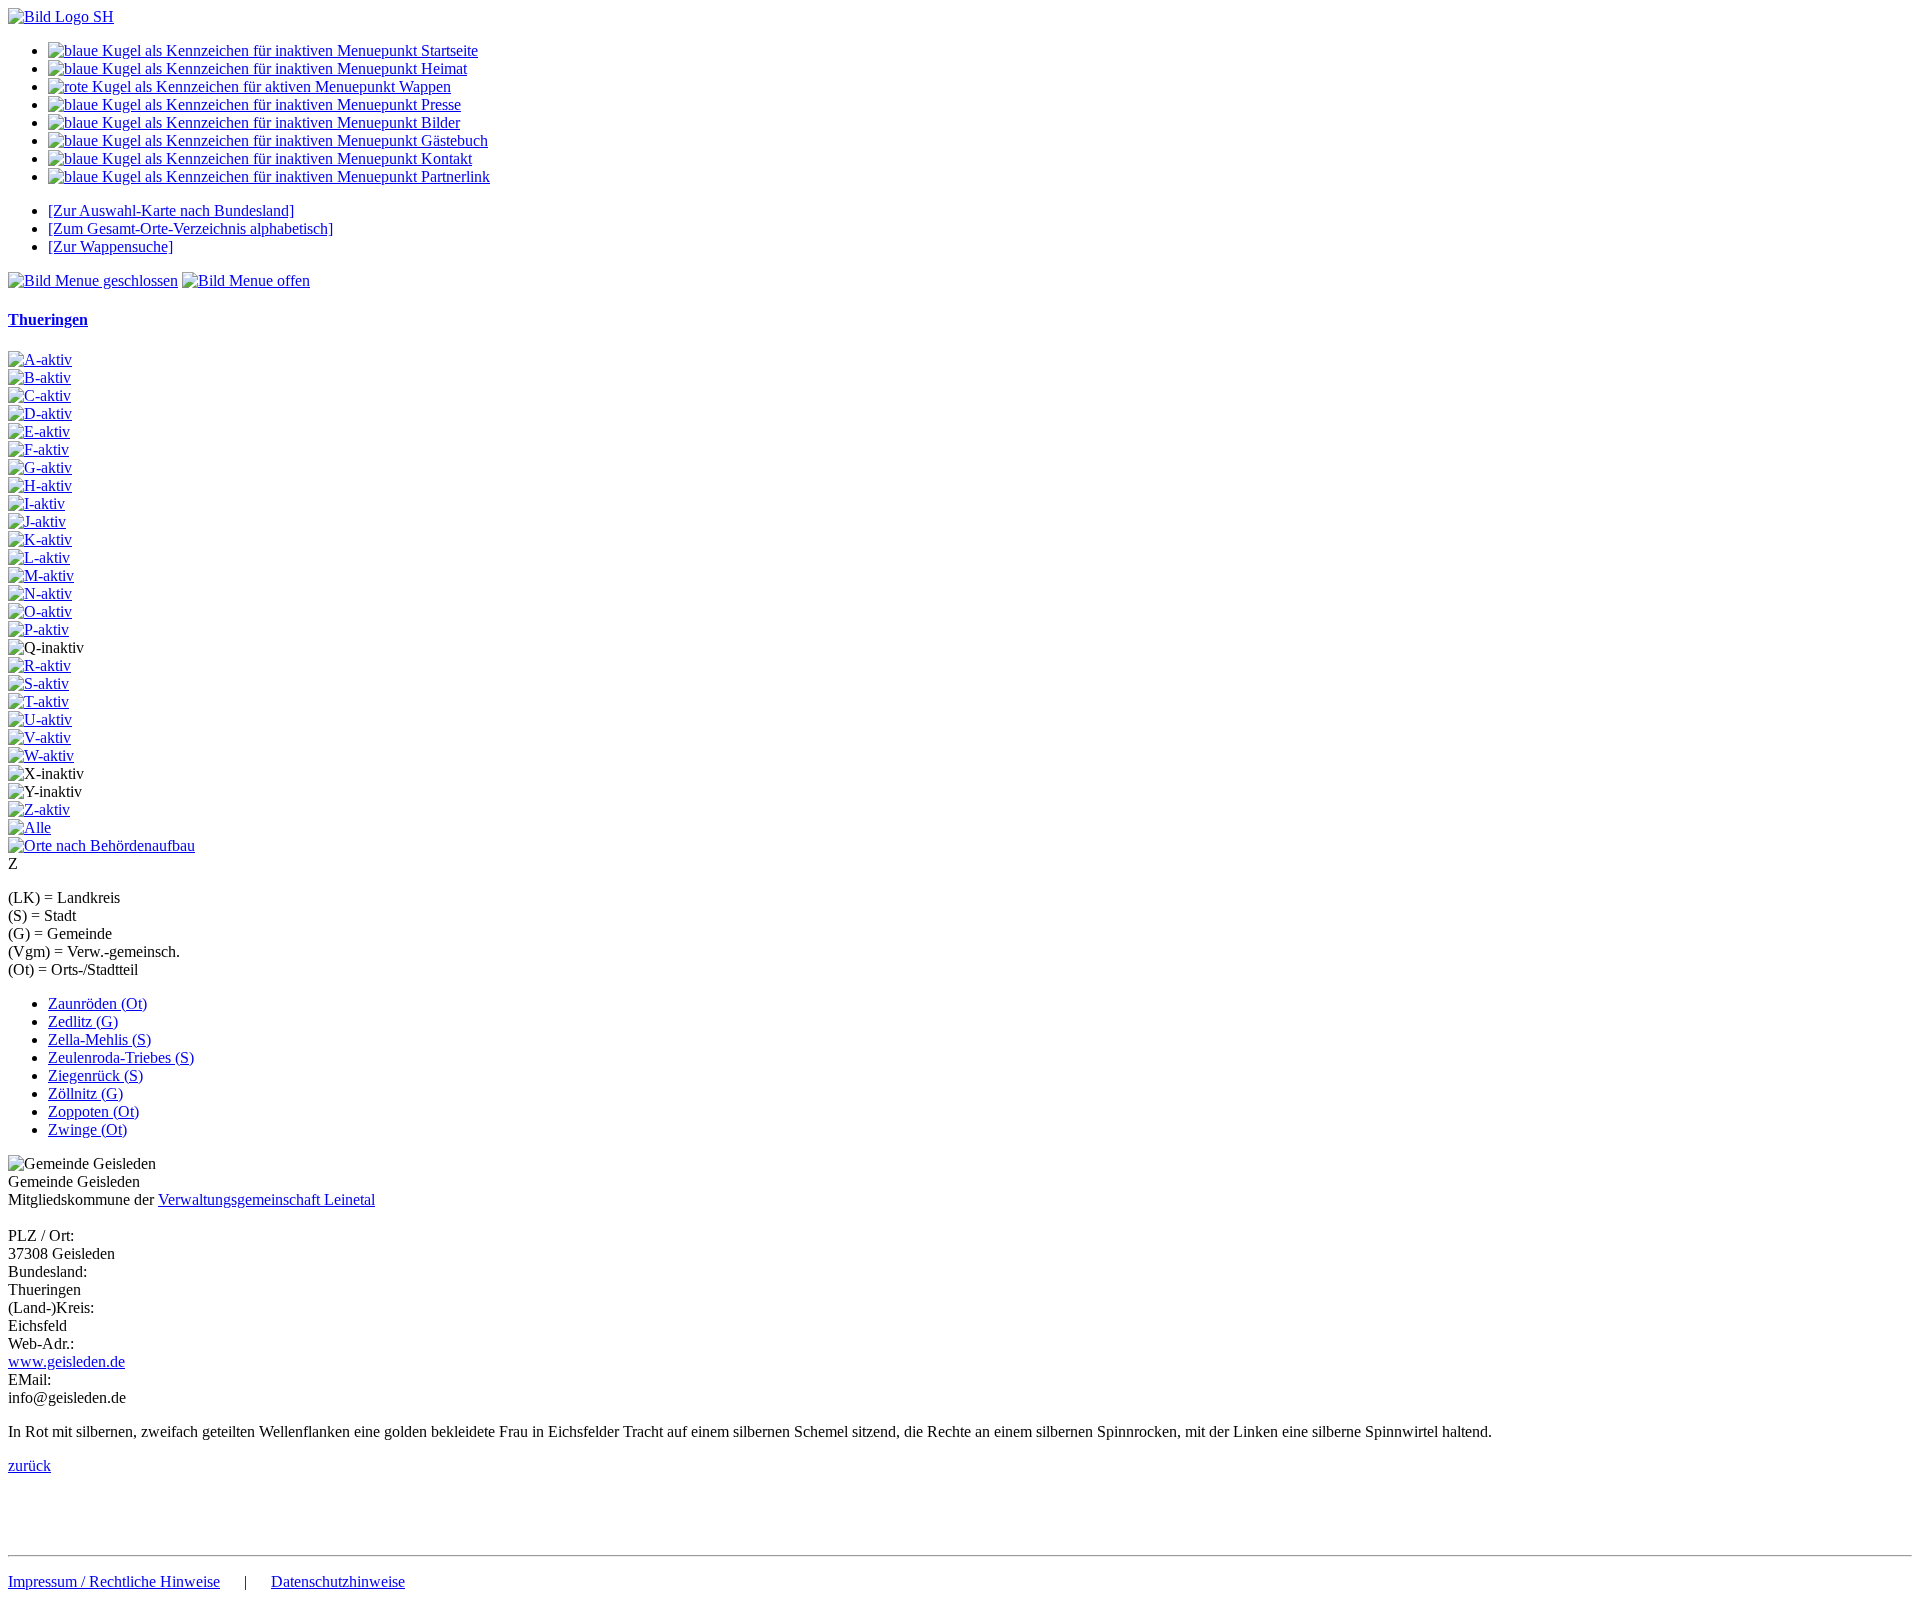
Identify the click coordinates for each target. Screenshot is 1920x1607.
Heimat (442, 68)
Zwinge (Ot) (87, 1129)
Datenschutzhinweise (338, 1581)
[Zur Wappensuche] (110, 246)
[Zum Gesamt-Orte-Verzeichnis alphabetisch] (190, 228)
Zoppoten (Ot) (93, 1111)
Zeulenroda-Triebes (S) (121, 1057)
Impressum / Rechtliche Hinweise (114, 1581)
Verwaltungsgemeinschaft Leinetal (266, 1199)
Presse (439, 104)
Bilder (438, 122)
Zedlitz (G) (83, 1021)
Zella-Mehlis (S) (99, 1039)
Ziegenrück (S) (95, 1075)
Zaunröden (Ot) (97, 1003)
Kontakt (444, 158)
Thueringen (48, 319)
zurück (29, 1465)
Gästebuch (452, 140)
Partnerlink (453, 176)
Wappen (423, 86)
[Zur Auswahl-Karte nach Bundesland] (171, 210)
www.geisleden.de (66, 1361)
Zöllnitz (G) (85, 1093)
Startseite (447, 50)
